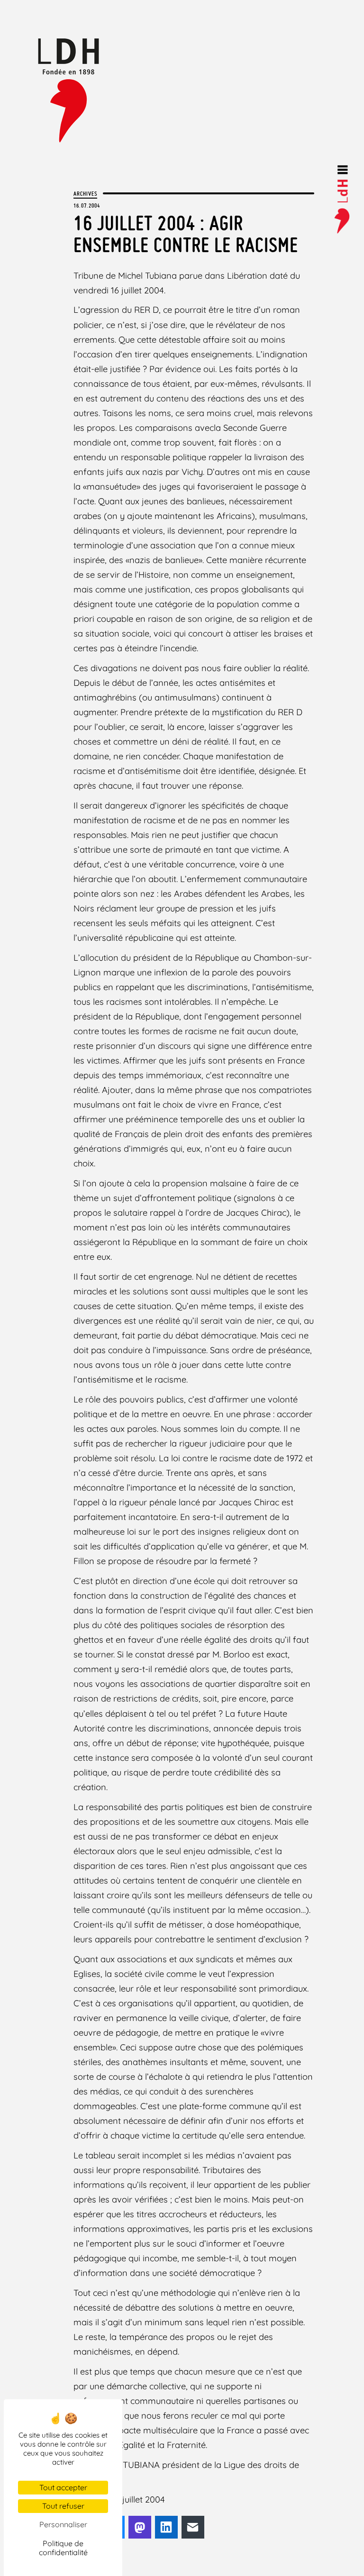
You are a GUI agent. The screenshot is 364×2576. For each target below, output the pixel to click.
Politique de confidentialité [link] (63, 2548)
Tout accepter (63, 2487)
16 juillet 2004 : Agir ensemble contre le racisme (186, 234)
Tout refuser (63, 2506)
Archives (85, 193)
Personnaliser (63, 2524)
